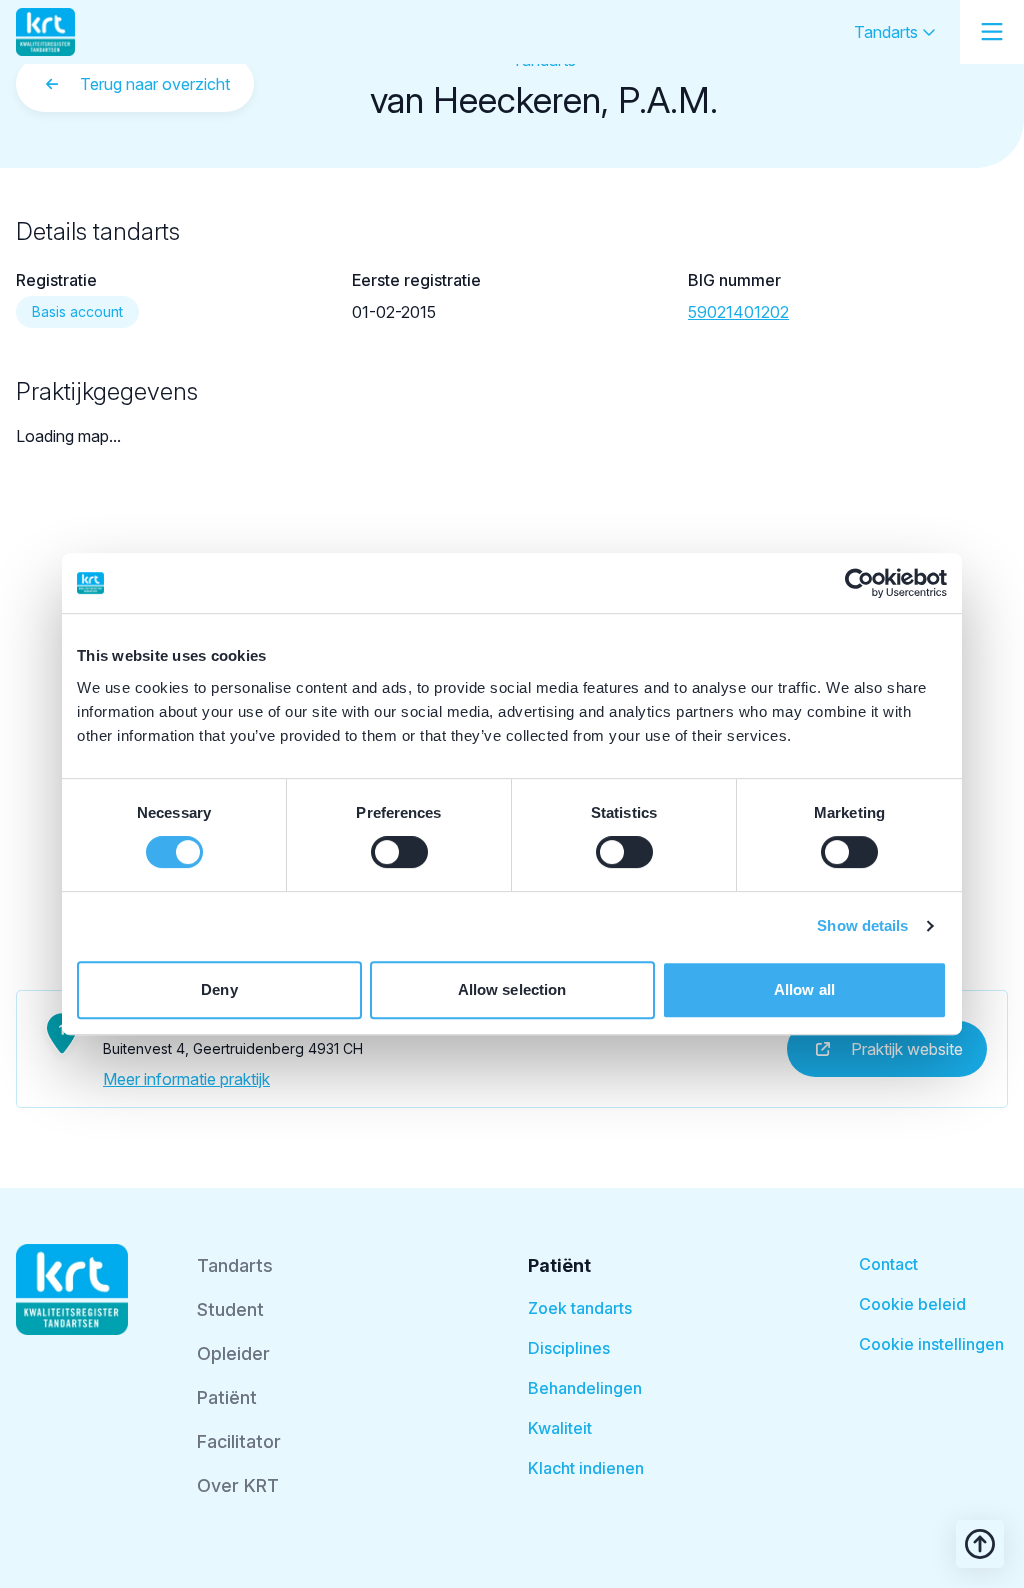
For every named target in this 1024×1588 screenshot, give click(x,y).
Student (230, 1309)
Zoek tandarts (580, 1308)
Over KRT (238, 1485)
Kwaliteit (560, 1428)
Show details (862, 925)
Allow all (804, 989)
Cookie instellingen (931, 1344)
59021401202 (738, 312)
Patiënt (227, 1397)
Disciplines (569, 1348)
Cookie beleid (912, 1304)
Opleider (233, 1353)
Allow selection (512, 989)
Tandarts (888, 32)
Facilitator (239, 1441)
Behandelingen (585, 1388)
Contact (888, 1264)
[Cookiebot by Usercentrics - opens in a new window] (859, 583)
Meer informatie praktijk (186, 1079)
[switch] (399, 852)
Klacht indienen (586, 1468)
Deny (219, 989)
